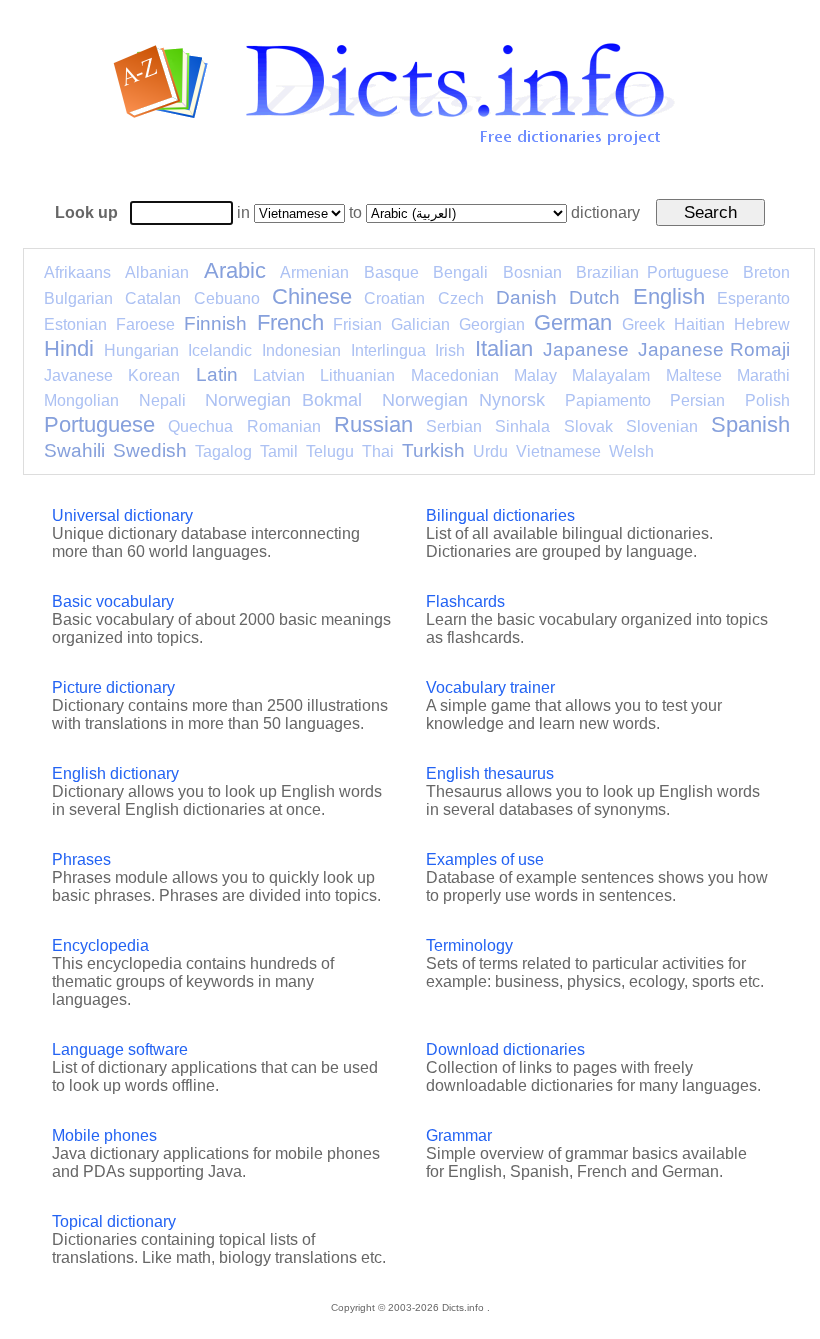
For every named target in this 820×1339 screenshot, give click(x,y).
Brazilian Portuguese (652, 272)
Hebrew (762, 324)
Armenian (314, 272)
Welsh (631, 451)
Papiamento (608, 400)
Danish (526, 297)
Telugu (330, 451)
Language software (120, 1049)
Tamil (279, 451)
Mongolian (81, 400)
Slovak (588, 426)
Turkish (433, 450)
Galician (420, 324)
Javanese (78, 375)
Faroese (145, 324)
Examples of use (485, 859)
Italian (504, 348)
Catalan (153, 298)
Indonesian (301, 350)
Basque (391, 272)
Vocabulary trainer (490, 687)
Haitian (699, 324)
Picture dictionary (113, 687)
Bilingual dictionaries (500, 515)
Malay (535, 375)
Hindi (69, 348)
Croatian (394, 298)
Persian (697, 400)
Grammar (459, 1135)
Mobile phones (104, 1135)
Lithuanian (357, 375)
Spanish (750, 424)
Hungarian (141, 350)
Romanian (284, 426)
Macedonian (455, 375)
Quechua (200, 426)
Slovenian (662, 426)
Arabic (235, 270)
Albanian (157, 272)
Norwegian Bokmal (283, 400)
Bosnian (532, 272)
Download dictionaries (505, 1049)
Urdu (490, 451)
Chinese (312, 296)
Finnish (215, 323)
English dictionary (115, 773)
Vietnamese (558, 451)
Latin (217, 374)
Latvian (279, 375)
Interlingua (388, 350)
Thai (378, 451)
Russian (373, 424)
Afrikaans (77, 272)
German (573, 322)
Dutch (594, 297)
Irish (450, 350)
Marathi (763, 375)
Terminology (469, 945)
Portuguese (99, 424)
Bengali (460, 272)
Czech (461, 298)
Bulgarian (78, 298)
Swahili (74, 450)
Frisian (357, 324)
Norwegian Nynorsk (463, 400)
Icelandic (220, 350)
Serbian (454, 426)
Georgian (492, 324)
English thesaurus (490, 773)
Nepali (162, 400)
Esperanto (753, 298)
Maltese (694, 375)
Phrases (81, 859)
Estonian (75, 324)
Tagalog (223, 451)
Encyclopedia (100, 945)
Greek (643, 324)
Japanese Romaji (714, 349)
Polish (767, 400)
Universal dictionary (122, 515)
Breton (766, 272)
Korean (154, 375)
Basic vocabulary (113, 601)
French (290, 322)
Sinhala (522, 426)
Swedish (150, 450)
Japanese (586, 349)
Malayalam (611, 375)
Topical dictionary (114, 1221)
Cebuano (227, 298)
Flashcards (465, 601)
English (669, 296)
